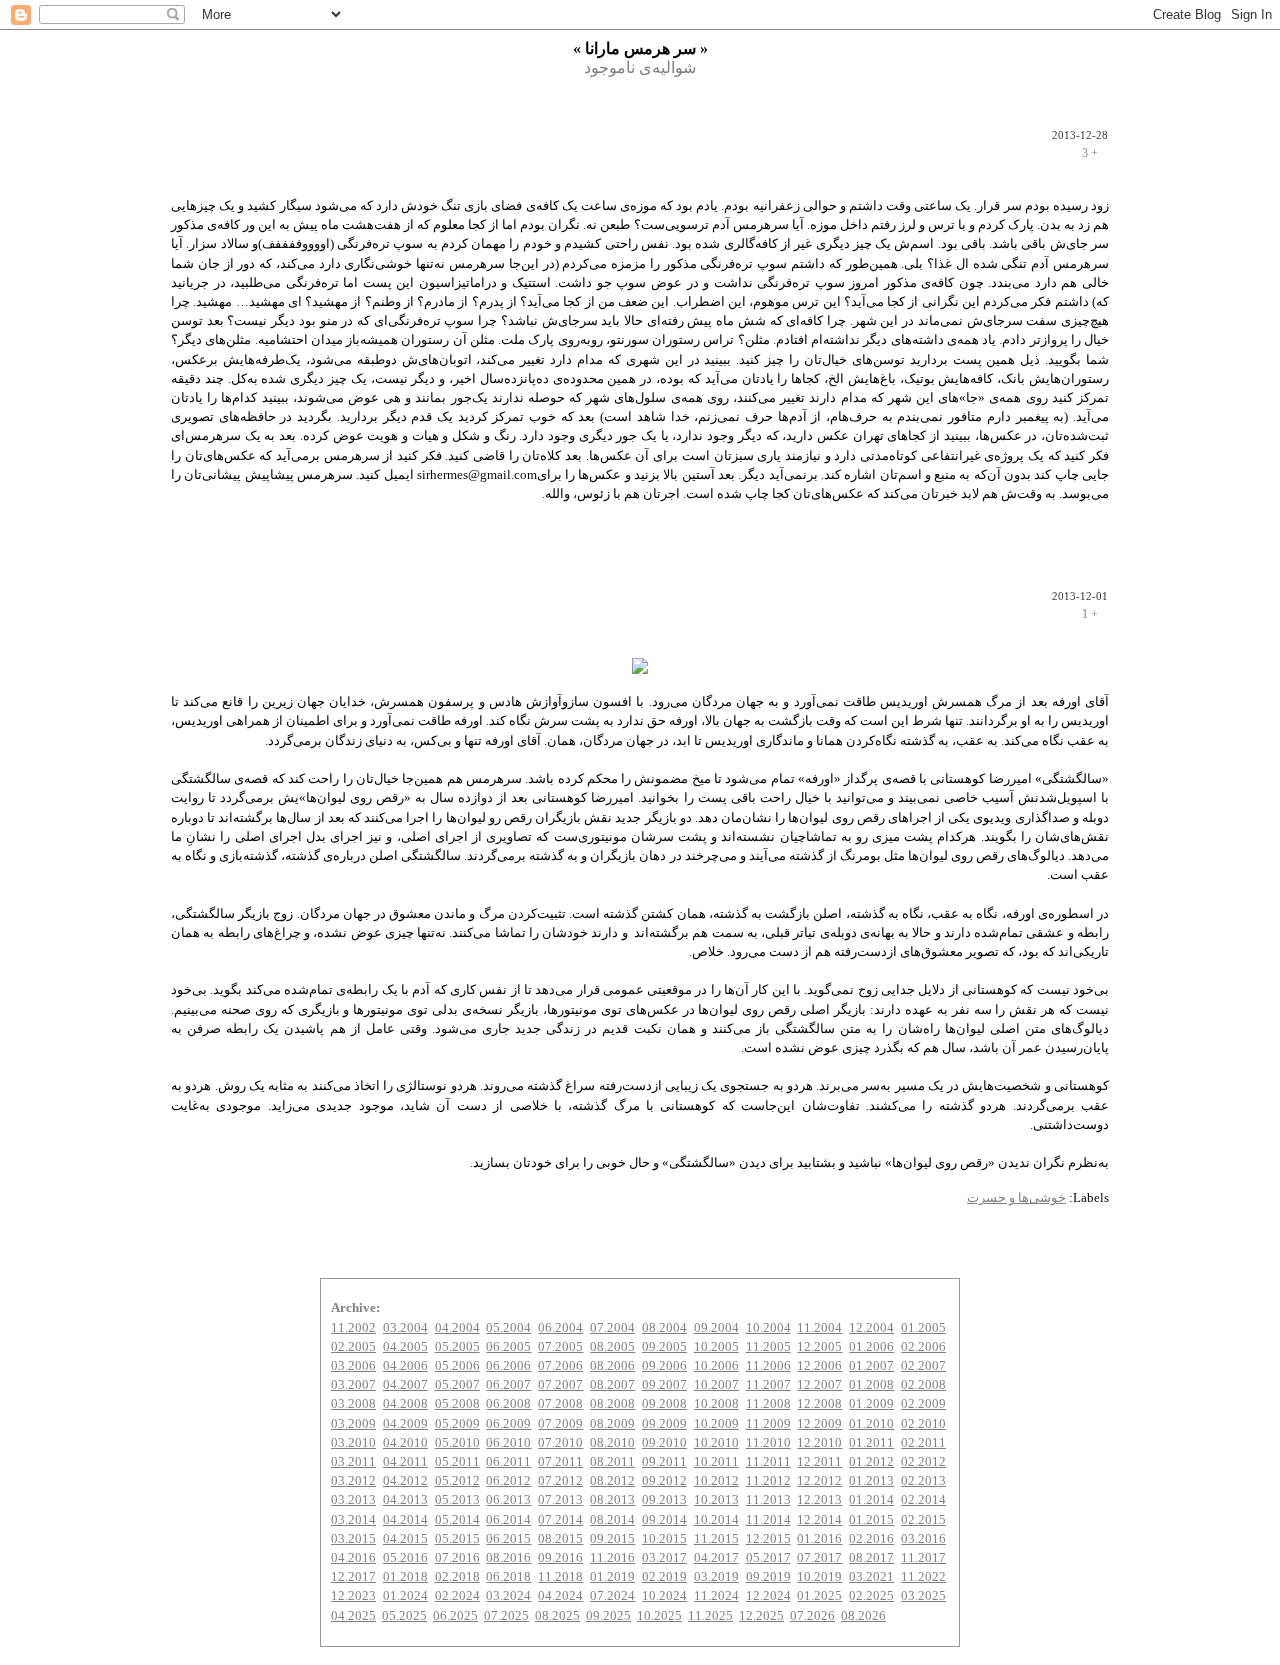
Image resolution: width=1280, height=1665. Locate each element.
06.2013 (508, 1500)
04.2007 (405, 1385)
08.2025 (557, 1616)
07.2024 (612, 1596)
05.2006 (457, 1366)
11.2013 (768, 1500)
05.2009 (457, 1424)
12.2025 (761, 1616)
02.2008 (923, 1385)
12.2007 (819, 1385)
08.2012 (612, 1481)
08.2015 (560, 1539)
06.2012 (508, 1481)
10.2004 (768, 1328)
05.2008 (457, 1404)
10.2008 (716, 1404)
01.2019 (612, 1577)
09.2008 (664, 1404)
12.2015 (768, 1539)
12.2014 (819, 1520)
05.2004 (508, 1328)
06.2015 (508, 1539)
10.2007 (716, 1385)
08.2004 (664, 1328)
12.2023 (353, 1596)
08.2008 (612, 1404)
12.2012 (819, 1481)
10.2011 (716, 1462)
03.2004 (405, 1328)
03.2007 (353, 1385)
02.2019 (664, 1577)
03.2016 (923, 1539)
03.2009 (353, 1424)
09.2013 (664, 1500)
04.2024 (560, 1596)
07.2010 (560, 1443)
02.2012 (923, 1462)
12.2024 (768, 1596)
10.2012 (716, 1481)
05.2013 (457, 1500)
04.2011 (405, 1462)
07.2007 (560, 1385)
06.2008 (508, 1404)
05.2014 (457, 1520)
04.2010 (405, 1443)
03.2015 (353, 1539)
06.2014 (508, 1520)
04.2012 (405, 1481)
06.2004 (560, 1328)
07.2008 (560, 1404)
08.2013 (612, 1500)
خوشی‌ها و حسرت (1016, 1198)
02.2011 (923, 1443)
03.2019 (716, 1577)
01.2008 (871, 1385)
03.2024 (508, 1596)
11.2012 (768, 1481)
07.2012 (560, 1481)
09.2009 (664, 1424)
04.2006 (405, 1366)
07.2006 (560, 1366)
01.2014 (871, 1500)
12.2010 (819, 1443)
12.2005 (819, 1347)
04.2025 (353, 1616)
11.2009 (768, 1424)
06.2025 (455, 1616)
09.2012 (664, 1481)
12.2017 (353, 1577)
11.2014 (768, 1520)
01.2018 (405, 1577)
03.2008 (353, 1404)
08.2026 (863, 1616)
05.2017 (768, 1558)
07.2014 (560, 1520)
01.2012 (871, 1462)
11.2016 (612, 1558)
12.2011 (819, 1462)
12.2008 (819, 1404)
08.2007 (612, 1385)
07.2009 (560, 1424)
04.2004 (457, 1328)
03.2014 (353, 1520)
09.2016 (560, 1558)
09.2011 (664, 1462)
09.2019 (768, 1577)
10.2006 (716, 1366)
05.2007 (457, 1385)
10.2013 (716, 1500)
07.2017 (819, 1558)
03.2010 (353, 1443)
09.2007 (664, 1385)
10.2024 (664, 1596)
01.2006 (871, 1347)
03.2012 (353, 1481)
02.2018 (457, 1577)
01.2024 (405, 1596)
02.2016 (871, 1539)
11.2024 (716, 1596)
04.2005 (405, 1347)
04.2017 (716, 1558)
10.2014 (716, 1520)
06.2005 (508, 1347)
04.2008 (405, 1404)
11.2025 (710, 1616)
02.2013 (923, 1481)
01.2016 (819, 1539)
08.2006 (612, 1366)
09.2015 (612, 1539)
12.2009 (819, 1424)
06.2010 (508, 1443)
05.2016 (405, 1558)
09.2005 (664, 1347)
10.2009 (716, 1424)
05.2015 (457, 1539)
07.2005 (560, 1347)
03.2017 (664, 1558)
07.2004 (612, 1328)
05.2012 (457, 1481)
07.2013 (560, 1500)
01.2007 (871, 1366)
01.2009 (871, 1404)
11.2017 (923, 1558)
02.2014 (923, 1500)
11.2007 (768, 1385)
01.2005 (923, 1328)
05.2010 (457, 1443)
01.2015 (871, 1520)
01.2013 (871, 1481)
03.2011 (353, 1462)
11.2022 (923, 1577)
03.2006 (353, 1366)
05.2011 (457, 1462)
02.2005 (353, 1347)
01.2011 (871, 1443)
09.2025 (608, 1616)
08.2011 (612, 1462)
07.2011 (560, 1462)
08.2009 (612, 1424)
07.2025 (506, 1616)
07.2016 (457, 1558)
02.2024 (457, 1596)
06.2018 (508, 1577)
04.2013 (405, 1500)
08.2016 (508, 1558)
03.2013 (353, 1500)
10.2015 (664, 1539)
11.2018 (560, 1577)
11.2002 (353, 1328)
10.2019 (819, 1577)
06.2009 (508, 1424)
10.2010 (716, 1443)
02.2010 (923, 1424)
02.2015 (923, 1520)
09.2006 (664, 1366)
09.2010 (664, 1443)
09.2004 (716, 1328)
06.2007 (508, 1385)
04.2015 (405, 1539)
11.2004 (819, 1328)
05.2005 (457, 1347)
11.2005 (768, 1347)
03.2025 (923, 1596)
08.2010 (612, 1443)
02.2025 (871, 1596)
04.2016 (353, 1558)
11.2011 (768, 1462)
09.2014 (664, 1520)
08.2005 (612, 1347)
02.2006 (923, 1347)
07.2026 (812, 1616)
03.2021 (871, 1577)
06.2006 (508, 1366)
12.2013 (819, 1500)
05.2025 (404, 1616)
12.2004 (871, 1328)
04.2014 (405, 1520)
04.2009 (405, 1424)
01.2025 (819, 1596)
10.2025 (659, 1616)
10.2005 (716, 1347)
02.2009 (923, 1404)
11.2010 (768, 1443)
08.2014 (612, 1520)
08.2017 (871, 1558)
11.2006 (768, 1366)
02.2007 (923, 1366)
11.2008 (768, 1404)
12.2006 (819, 1366)
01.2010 (871, 1424)
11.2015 (716, 1539)
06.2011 (508, 1462)
